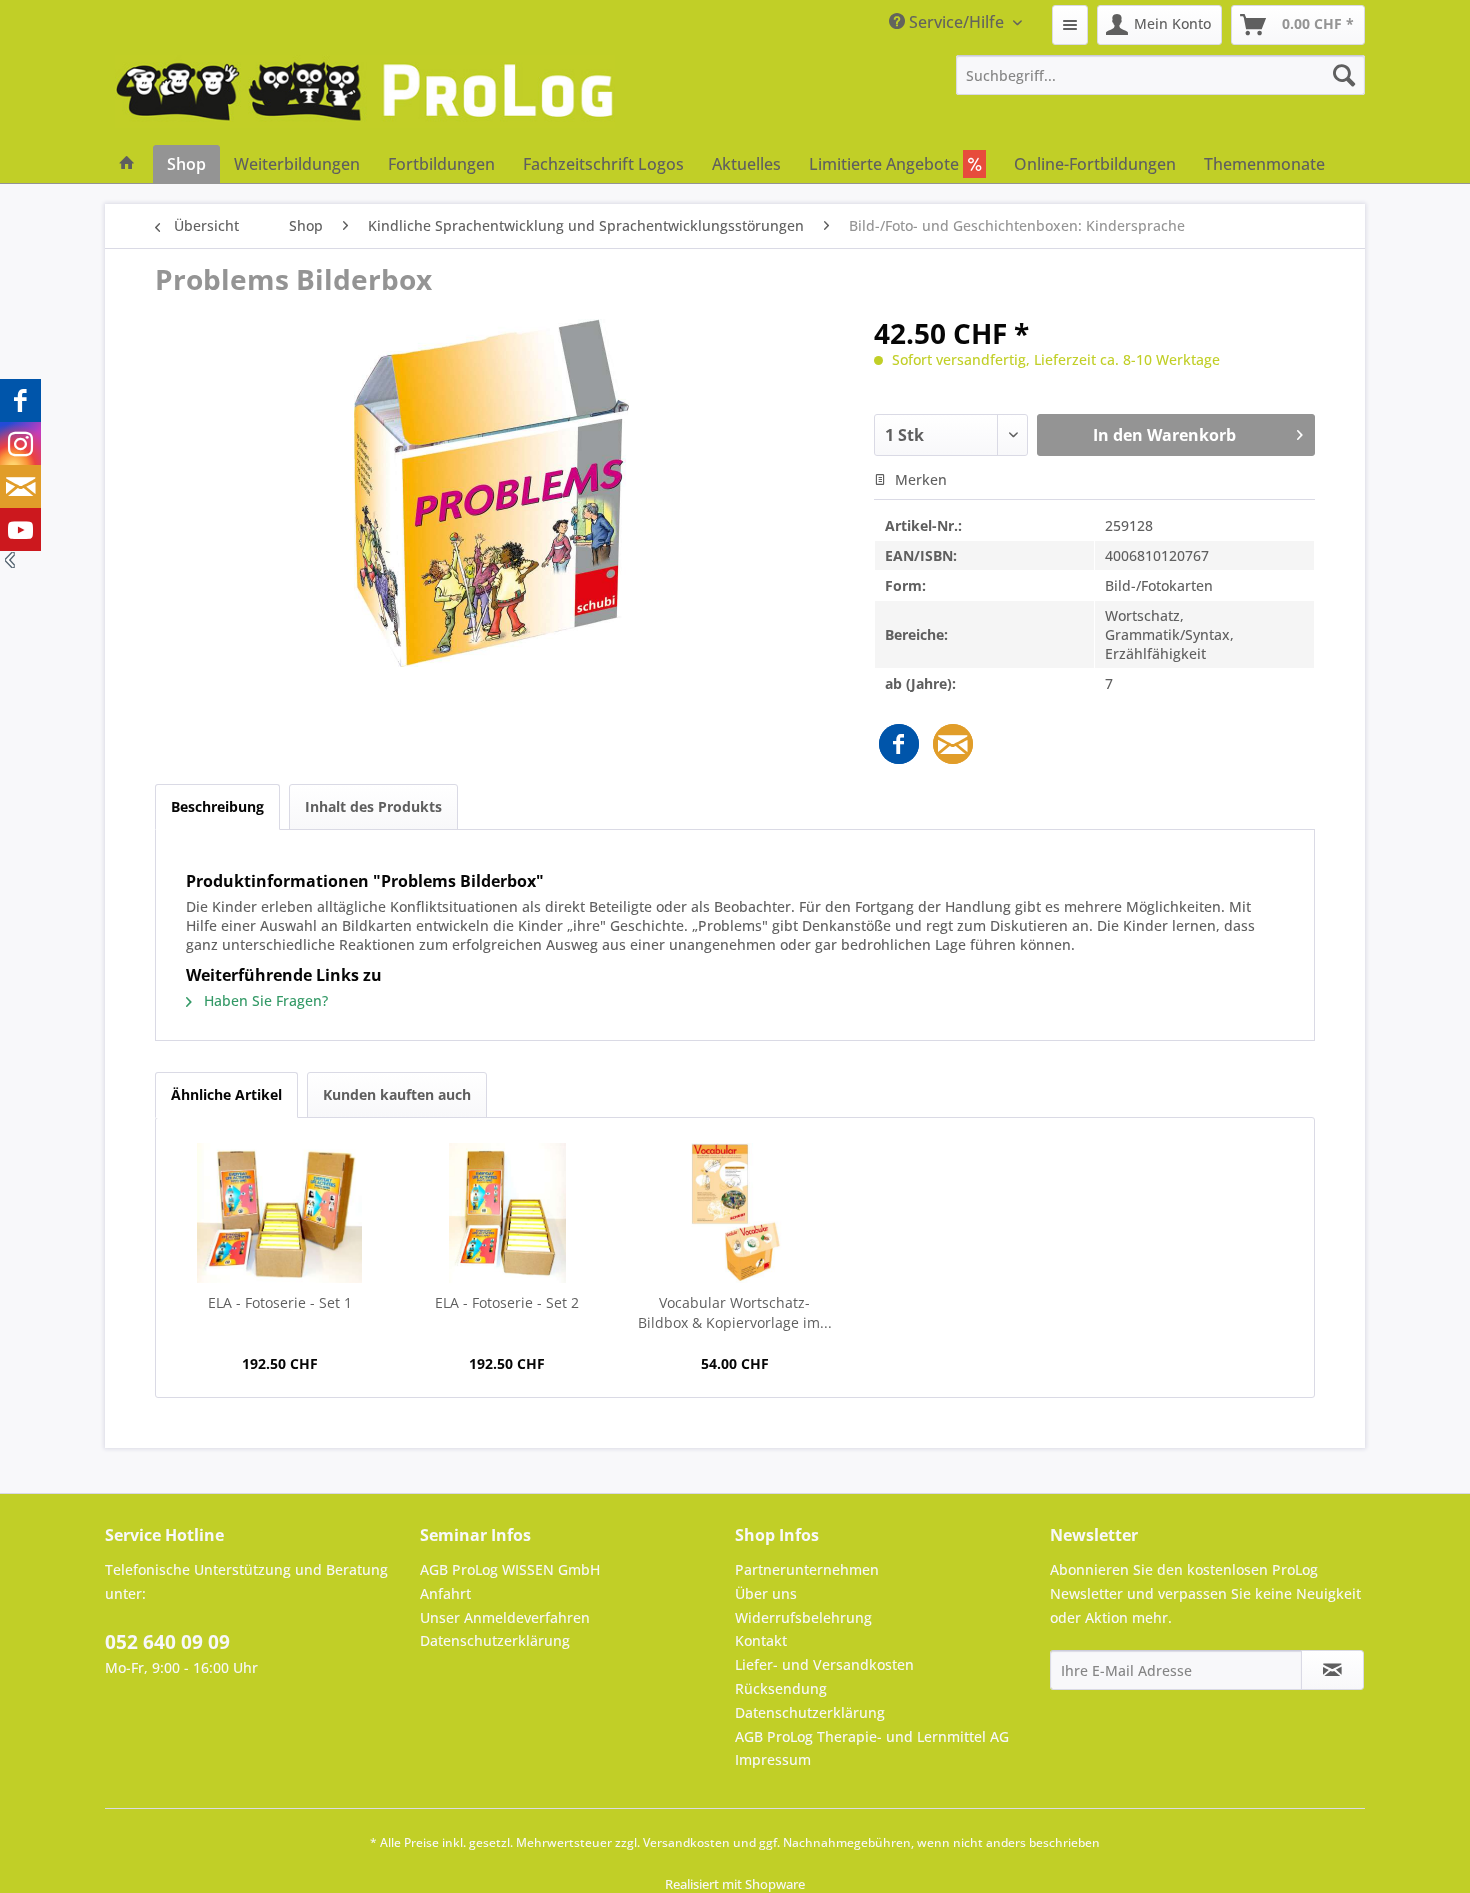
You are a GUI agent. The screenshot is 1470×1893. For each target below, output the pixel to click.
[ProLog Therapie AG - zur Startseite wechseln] (365, 100)
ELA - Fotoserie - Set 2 (507, 1302)
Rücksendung (781, 1688)
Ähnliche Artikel (226, 1094)
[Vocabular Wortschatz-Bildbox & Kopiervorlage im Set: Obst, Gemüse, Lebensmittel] (735, 1213)
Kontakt (761, 1640)
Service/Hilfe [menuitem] (956, 22)
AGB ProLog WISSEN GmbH (510, 1569)
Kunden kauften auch (397, 1094)
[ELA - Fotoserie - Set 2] (508, 1213)
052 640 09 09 (167, 1642)
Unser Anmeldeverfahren (505, 1617)
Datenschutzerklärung (495, 1640)
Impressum (773, 1759)
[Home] (127, 164)
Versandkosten (686, 1842)
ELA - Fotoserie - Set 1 (280, 1302)
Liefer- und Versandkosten (824, 1664)
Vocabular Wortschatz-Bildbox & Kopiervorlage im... (735, 1312)
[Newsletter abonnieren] (1332, 1670)
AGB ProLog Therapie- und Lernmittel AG (872, 1736)
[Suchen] (1344, 75)
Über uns (766, 1593)
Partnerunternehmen (807, 1569)
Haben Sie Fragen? (264, 1000)
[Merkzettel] (1070, 25)
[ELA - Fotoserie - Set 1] (280, 1213)
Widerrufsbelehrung (803, 1617)
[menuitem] (1070, 25)
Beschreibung (217, 806)
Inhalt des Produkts (373, 806)
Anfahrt (445, 1593)
